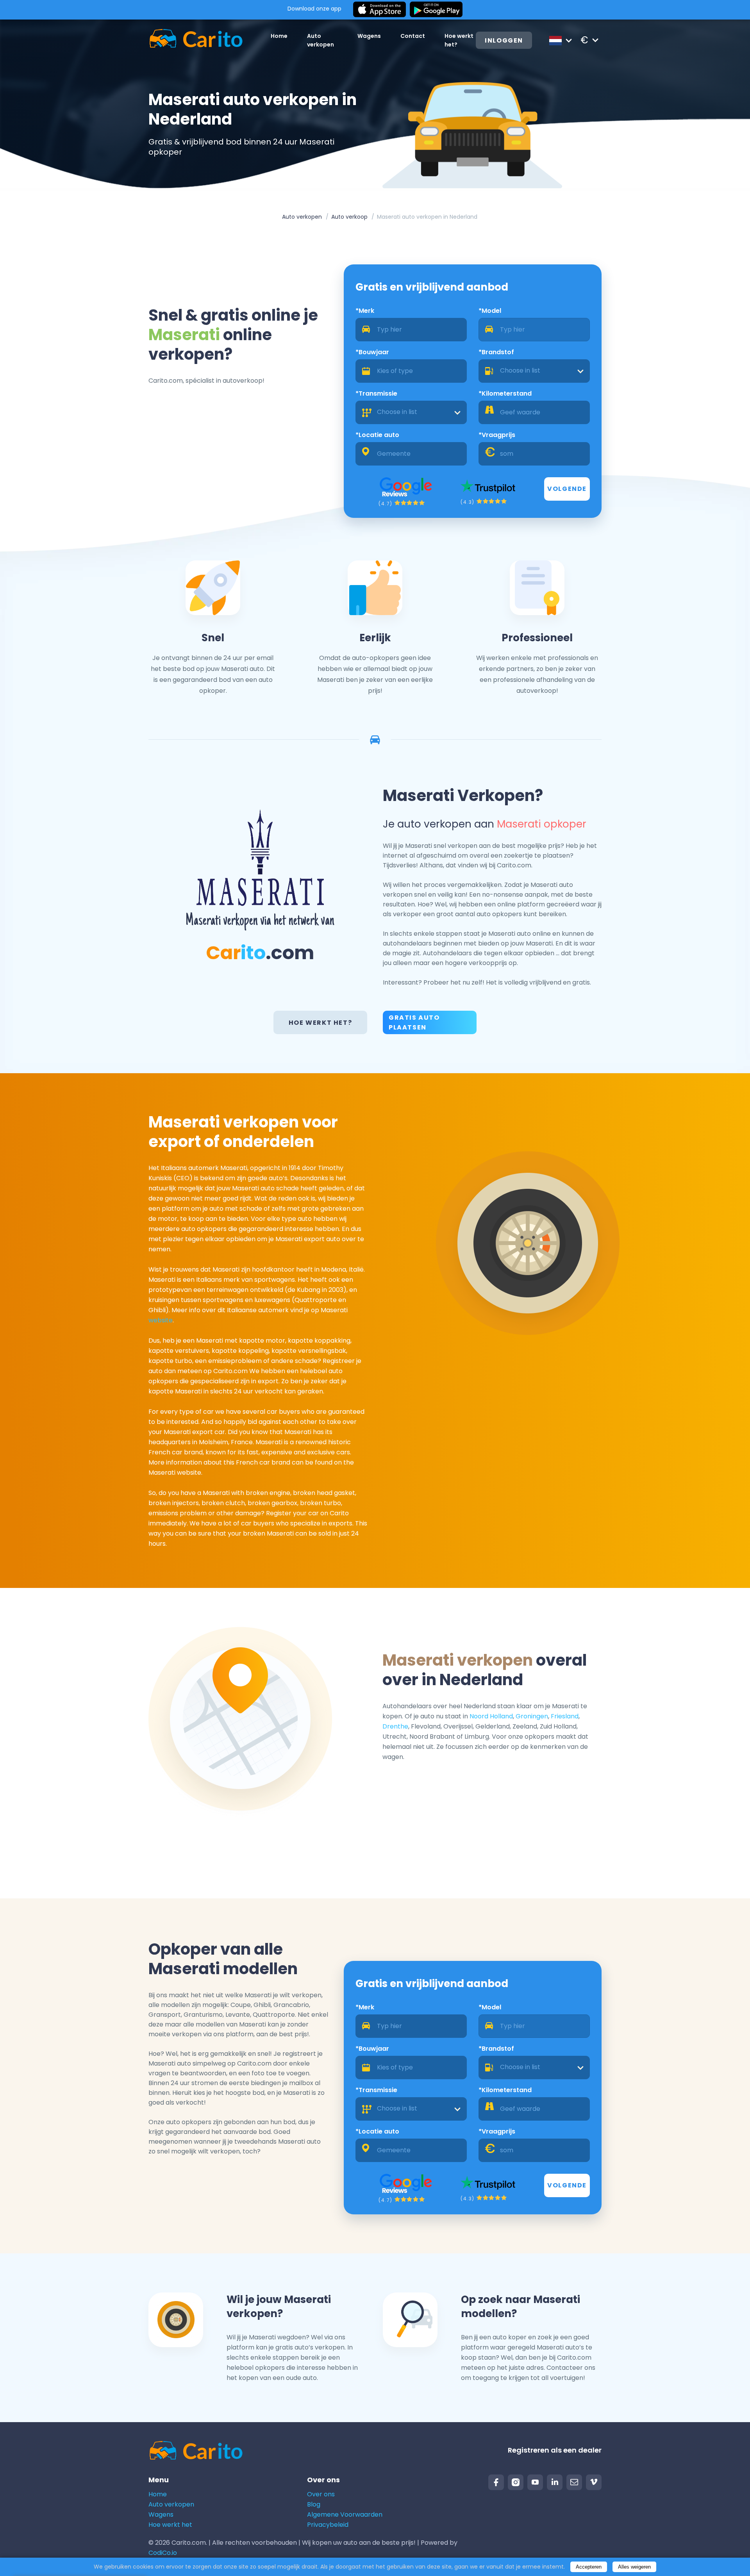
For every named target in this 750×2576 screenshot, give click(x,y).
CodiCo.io (163, 2553)
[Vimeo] (594, 2482)
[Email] (574, 2482)
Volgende (567, 489)
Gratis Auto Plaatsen (414, 1022)
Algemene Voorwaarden (345, 2514)
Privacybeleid (328, 2525)
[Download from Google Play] (436, 10)
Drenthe (395, 1726)
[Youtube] (535, 2482)
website (161, 1320)
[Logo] (196, 40)
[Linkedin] (555, 2482)
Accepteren (589, 2567)
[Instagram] (516, 2482)
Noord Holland (491, 1716)
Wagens (369, 36)
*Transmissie (376, 393)
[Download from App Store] (379, 10)
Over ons (321, 2494)
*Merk (365, 311)
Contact (413, 36)
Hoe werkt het (170, 2525)
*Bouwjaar (372, 352)
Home (279, 36)
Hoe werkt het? (320, 1023)
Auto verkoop (349, 217)
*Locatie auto (377, 435)
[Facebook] (496, 2482)
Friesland (565, 1716)
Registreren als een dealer (555, 2450)
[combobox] (534, 371)
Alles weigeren (634, 2567)
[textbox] (534, 371)
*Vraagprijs (497, 435)
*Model (490, 311)
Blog (314, 2504)
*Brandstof (496, 352)
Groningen (532, 1716)
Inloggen (504, 40)
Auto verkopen (302, 217)
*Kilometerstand (505, 393)
